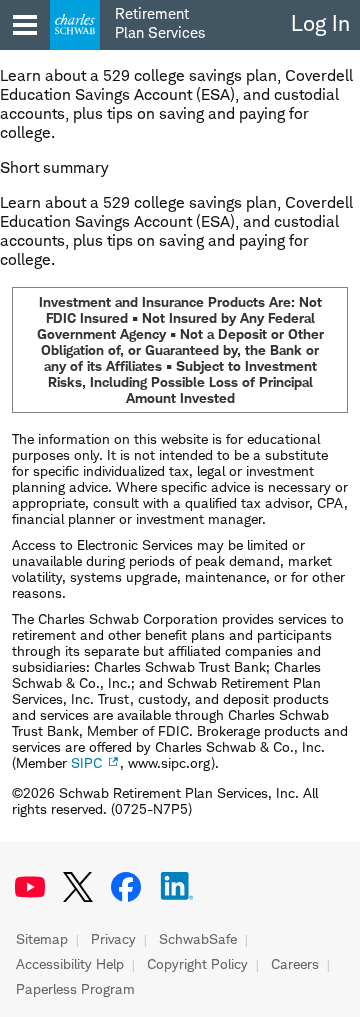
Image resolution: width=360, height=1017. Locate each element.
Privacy (113, 939)
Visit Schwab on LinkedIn (177, 887)
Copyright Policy (197, 964)
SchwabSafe (198, 939)
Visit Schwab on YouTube (30, 887)
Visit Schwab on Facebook (126, 887)
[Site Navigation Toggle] (25, 25)
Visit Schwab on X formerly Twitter (78, 887)
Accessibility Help (70, 964)
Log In (320, 23)
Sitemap (42, 939)
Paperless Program (75, 989)
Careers (295, 964)
